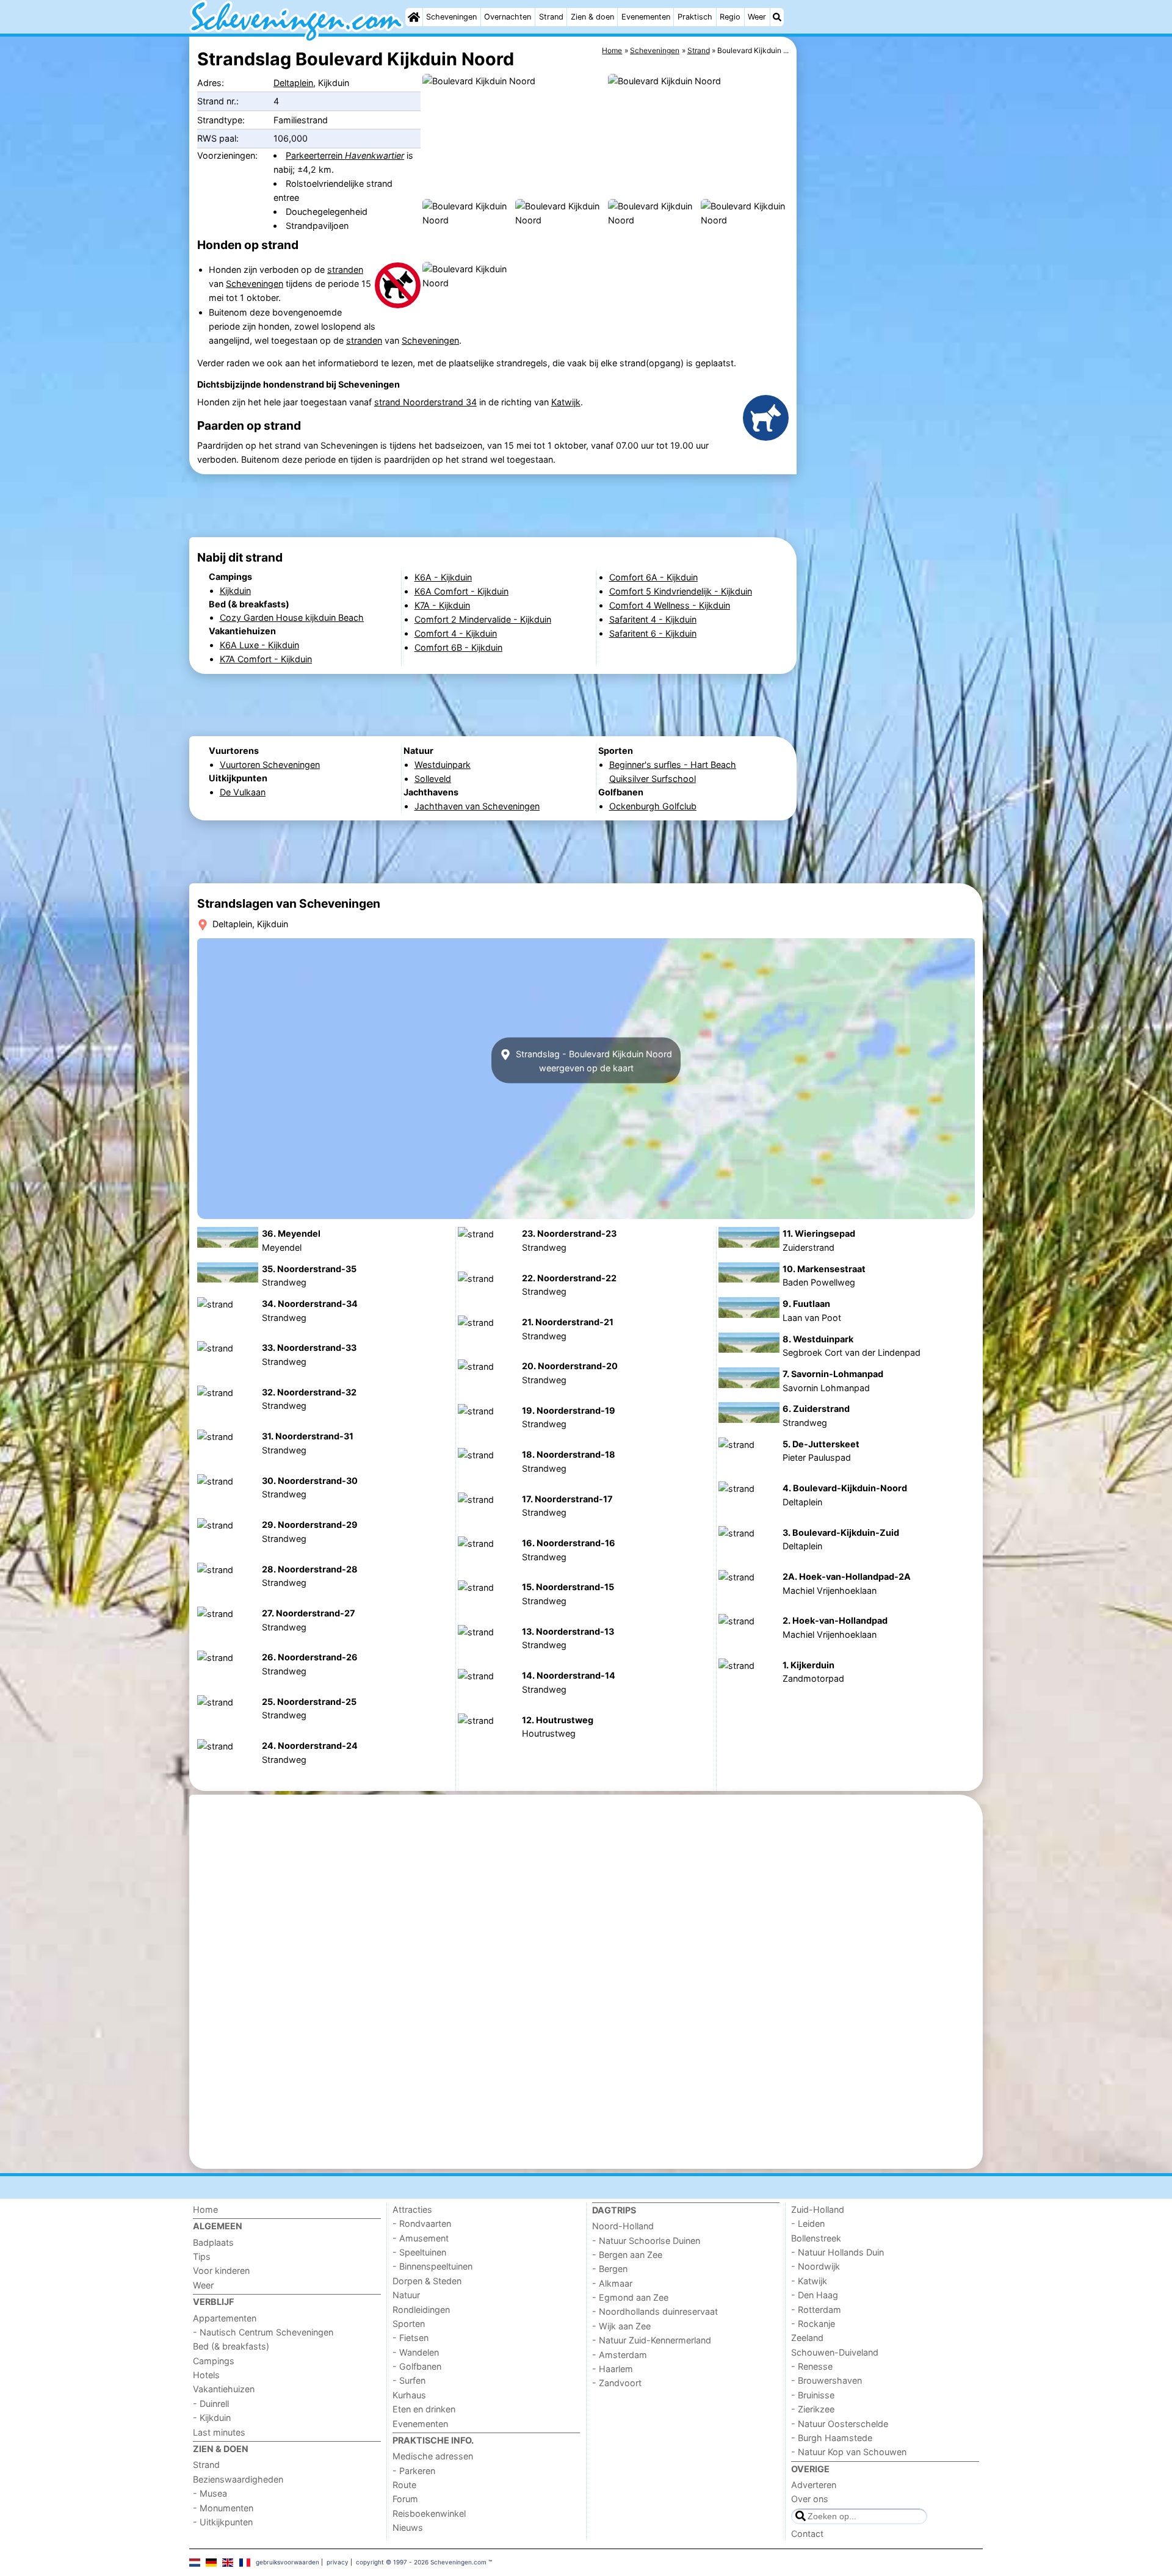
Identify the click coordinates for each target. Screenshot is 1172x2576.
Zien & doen (592, 17)
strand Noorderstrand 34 (425, 402)
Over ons (810, 2499)
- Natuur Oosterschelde (840, 2424)
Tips (202, 2256)
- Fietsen (411, 2338)
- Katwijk (809, 2281)
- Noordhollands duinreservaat (655, 2311)
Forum (405, 2499)
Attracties (412, 2209)
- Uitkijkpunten (223, 2522)
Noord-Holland (623, 2226)
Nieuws (408, 2527)
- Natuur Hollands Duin (837, 2252)
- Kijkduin (212, 2418)
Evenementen (646, 17)
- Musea (210, 2493)
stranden (345, 270)
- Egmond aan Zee (630, 2297)
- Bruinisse (813, 2395)
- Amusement (421, 2238)
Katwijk (566, 402)
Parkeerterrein (345, 155)
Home (205, 2209)
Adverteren (814, 2485)
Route (404, 2485)
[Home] (414, 17)
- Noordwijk (816, 2266)
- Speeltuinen (419, 2252)
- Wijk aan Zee (621, 2326)
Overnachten (508, 17)
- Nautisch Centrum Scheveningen (263, 2332)
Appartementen (225, 2318)
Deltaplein (293, 83)
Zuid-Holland (818, 2209)
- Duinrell (211, 2404)
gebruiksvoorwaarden (288, 2562)
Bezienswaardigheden (238, 2479)
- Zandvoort (617, 2383)
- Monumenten (223, 2508)
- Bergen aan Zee (627, 2255)
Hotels (206, 2375)
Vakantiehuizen (224, 2389)
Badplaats (213, 2242)
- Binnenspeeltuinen (432, 2266)
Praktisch (695, 17)
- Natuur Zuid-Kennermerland (652, 2340)
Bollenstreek (816, 2238)
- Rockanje (813, 2324)
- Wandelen (416, 2352)
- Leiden (808, 2223)
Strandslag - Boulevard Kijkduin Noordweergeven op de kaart (593, 1060)
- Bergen (610, 2269)
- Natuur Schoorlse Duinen (646, 2241)
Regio (730, 17)
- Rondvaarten (422, 2223)
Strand (551, 17)
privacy (338, 2562)
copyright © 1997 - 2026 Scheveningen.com (421, 2562)
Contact (807, 2534)
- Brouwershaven (827, 2380)
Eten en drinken (424, 2409)
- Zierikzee (813, 2409)
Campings (214, 2361)
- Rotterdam (816, 2310)
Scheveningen (451, 17)
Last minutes (219, 2432)
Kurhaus (409, 2395)
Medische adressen (433, 2456)
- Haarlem (613, 2369)
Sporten (409, 2324)
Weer (757, 17)
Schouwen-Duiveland (835, 2352)
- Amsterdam (620, 2355)
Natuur (406, 2295)
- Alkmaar (612, 2283)
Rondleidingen (421, 2310)
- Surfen (409, 2380)
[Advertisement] (891, 317)
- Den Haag (815, 2295)
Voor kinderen (221, 2270)
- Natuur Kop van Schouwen (849, 2452)
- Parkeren (414, 2471)
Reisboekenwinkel (429, 2513)
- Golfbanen (417, 2366)
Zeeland (807, 2338)
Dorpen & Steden (427, 2281)
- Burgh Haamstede (832, 2438)
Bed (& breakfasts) (231, 2346)
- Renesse (812, 2366)
